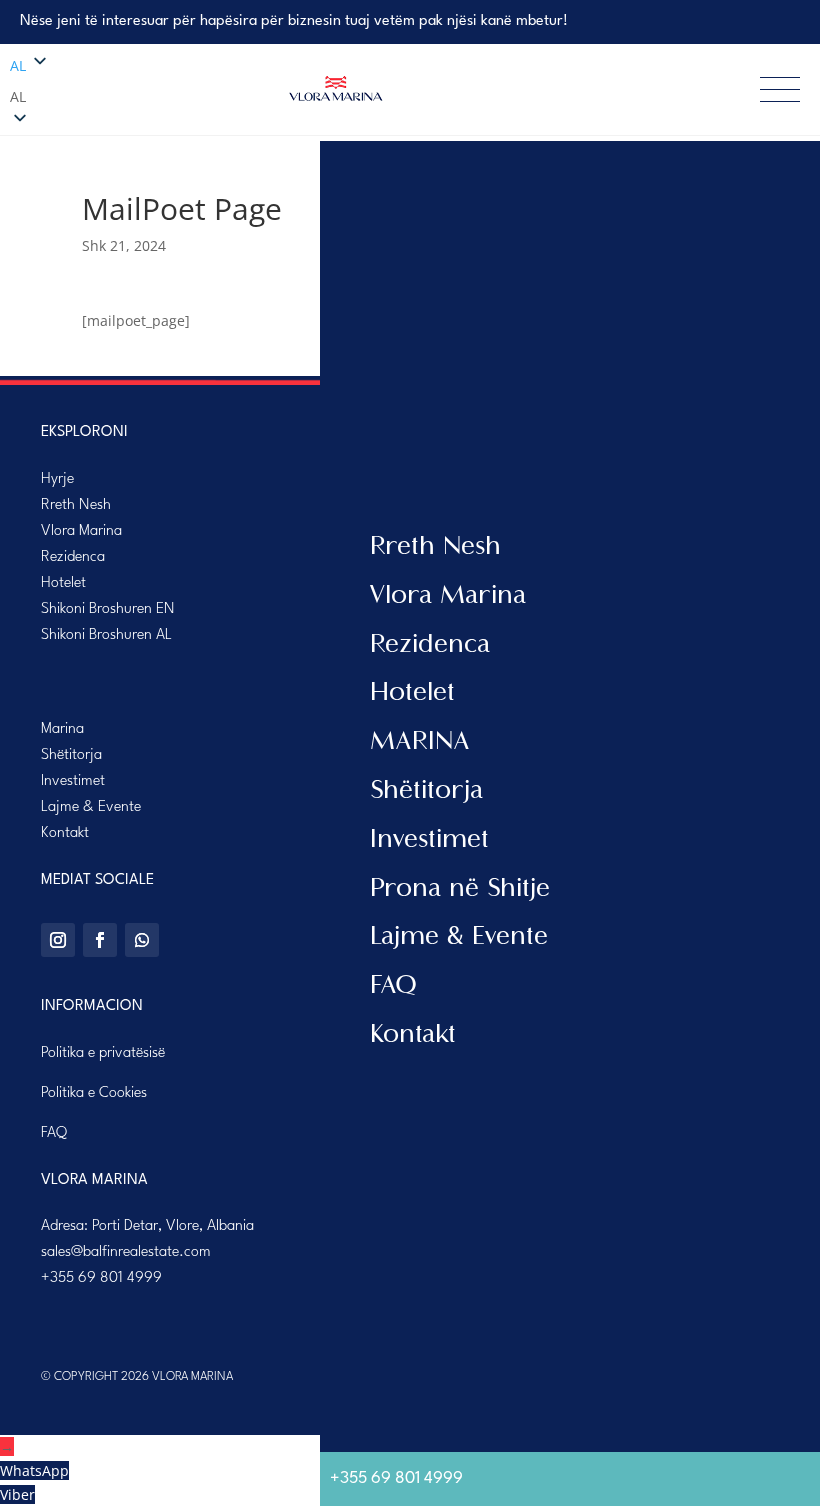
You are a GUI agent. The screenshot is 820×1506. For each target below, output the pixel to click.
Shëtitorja (71, 755)
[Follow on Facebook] (100, 940)
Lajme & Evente (91, 807)
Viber (17, 1494)
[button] (50, 97)
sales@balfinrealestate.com (126, 1252)
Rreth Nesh (76, 505)
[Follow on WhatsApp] (142, 940)
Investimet (73, 781)
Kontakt (65, 833)
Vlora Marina (81, 531)
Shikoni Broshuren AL (106, 635)
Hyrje (57, 479)
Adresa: (147, 1226)
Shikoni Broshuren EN (108, 609)
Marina (62, 729)
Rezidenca (73, 557)
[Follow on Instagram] (58, 940)
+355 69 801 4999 (101, 1278)
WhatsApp (34, 1470)
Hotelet (63, 583)
